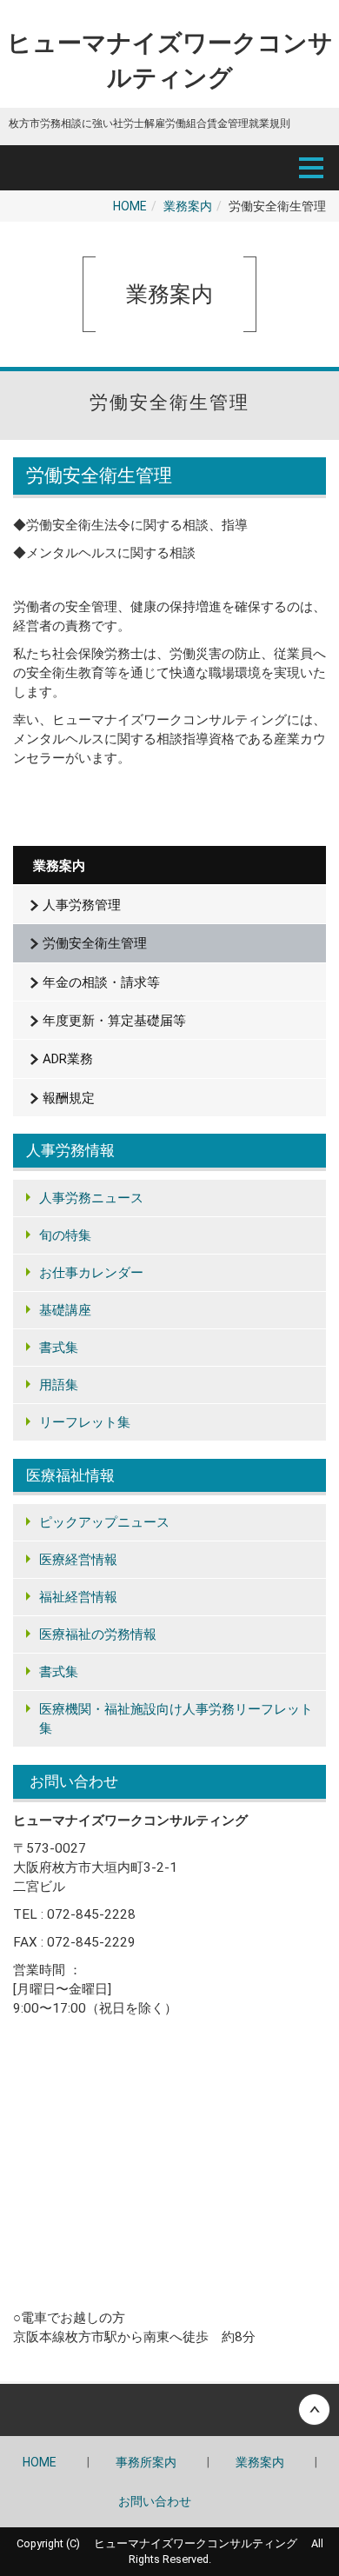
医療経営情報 (78, 1560)
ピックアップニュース (104, 1522)
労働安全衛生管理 (95, 943)
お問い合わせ (155, 2501)
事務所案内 (146, 2462)
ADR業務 (68, 1059)
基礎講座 (65, 1310)
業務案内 (188, 206)
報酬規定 (69, 1098)
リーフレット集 (85, 1422)
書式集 (59, 1348)
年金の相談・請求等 (101, 982)
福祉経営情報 (78, 1597)
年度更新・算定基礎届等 (114, 1021)
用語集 (59, 1385)
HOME (130, 206)
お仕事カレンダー (91, 1273)
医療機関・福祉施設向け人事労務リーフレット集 (176, 1719)
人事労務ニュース (91, 1198)
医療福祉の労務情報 (98, 1634)
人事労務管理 (82, 905)
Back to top (169, 2410)
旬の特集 (65, 1235)
